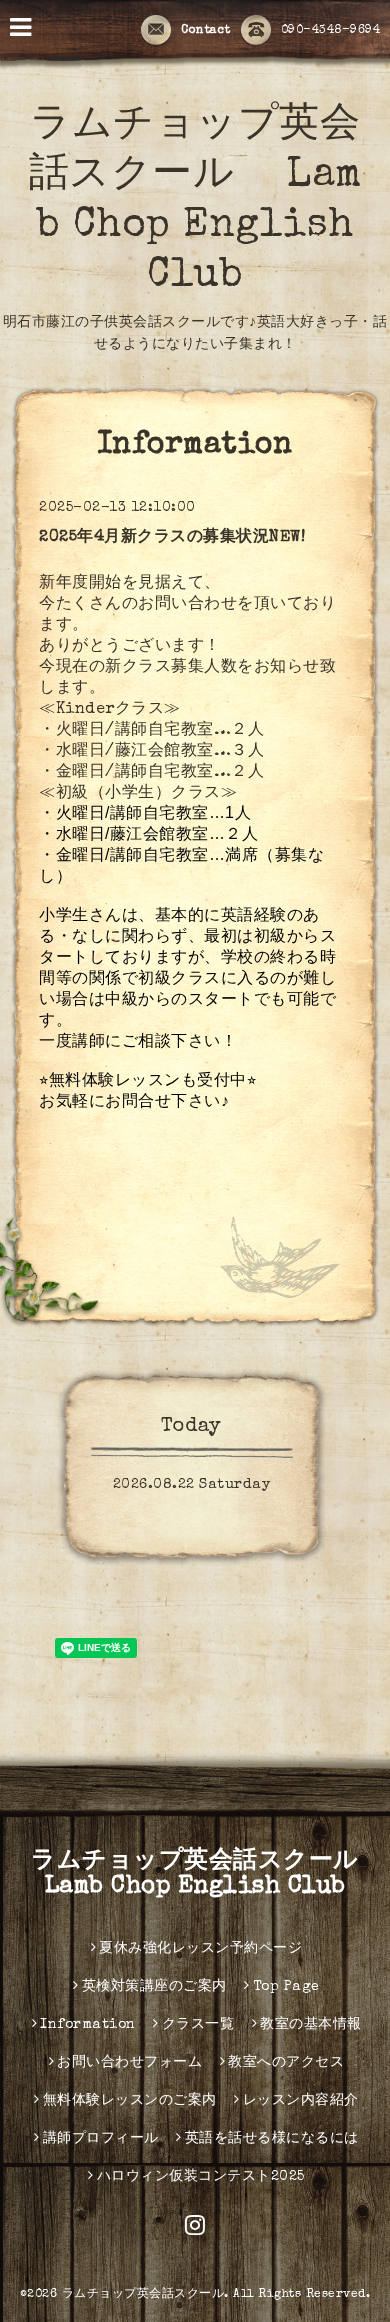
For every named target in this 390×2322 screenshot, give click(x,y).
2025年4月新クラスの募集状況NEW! (172, 538)
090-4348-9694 (331, 31)
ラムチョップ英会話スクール (143, 2295)
